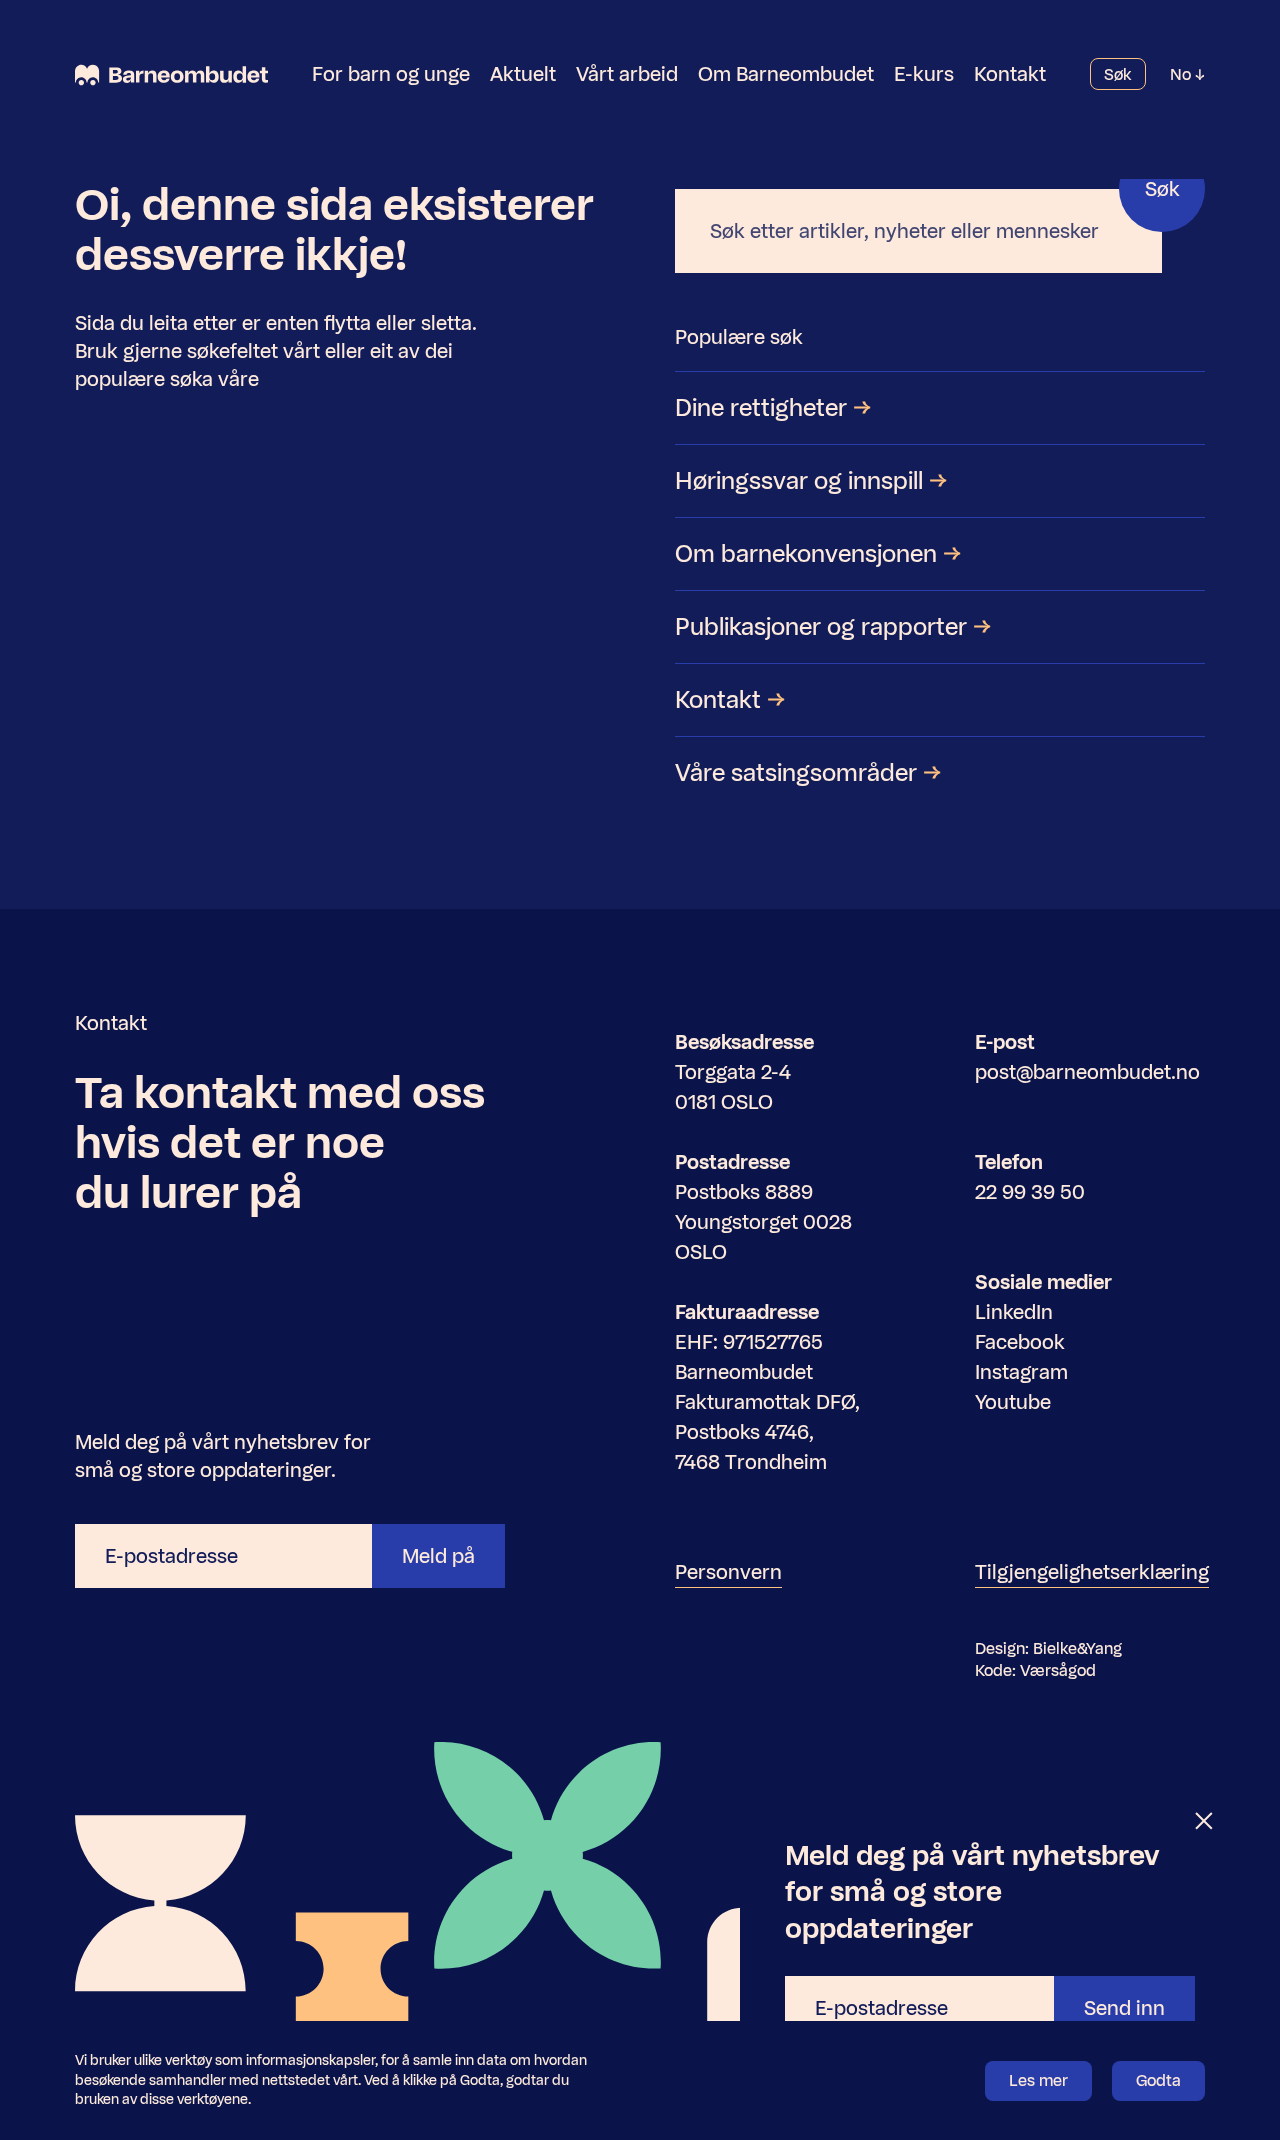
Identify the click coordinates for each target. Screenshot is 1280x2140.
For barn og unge (391, 74)
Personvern (728, 1572)
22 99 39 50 (1030, 1192)
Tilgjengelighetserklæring (1092, 1572)
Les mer (1038, 2080)
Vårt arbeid (627, 74)
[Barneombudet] (171, 75)
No (1182, 74)
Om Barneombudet (786, 74)
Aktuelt (523, 74)
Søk (1118, 74)
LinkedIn (1014, 1312)
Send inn (1124, 2008)
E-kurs (924, 74)
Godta (1158, 2080)
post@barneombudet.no (1087, 1072)
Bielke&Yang (1077, 1648)
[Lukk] (1205, 1821)
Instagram (1021, 1372)
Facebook (1020, 1342)
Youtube (1013, 1402)
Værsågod (1058, 1670)
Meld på (438, 1556)
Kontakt (1010, 74)
